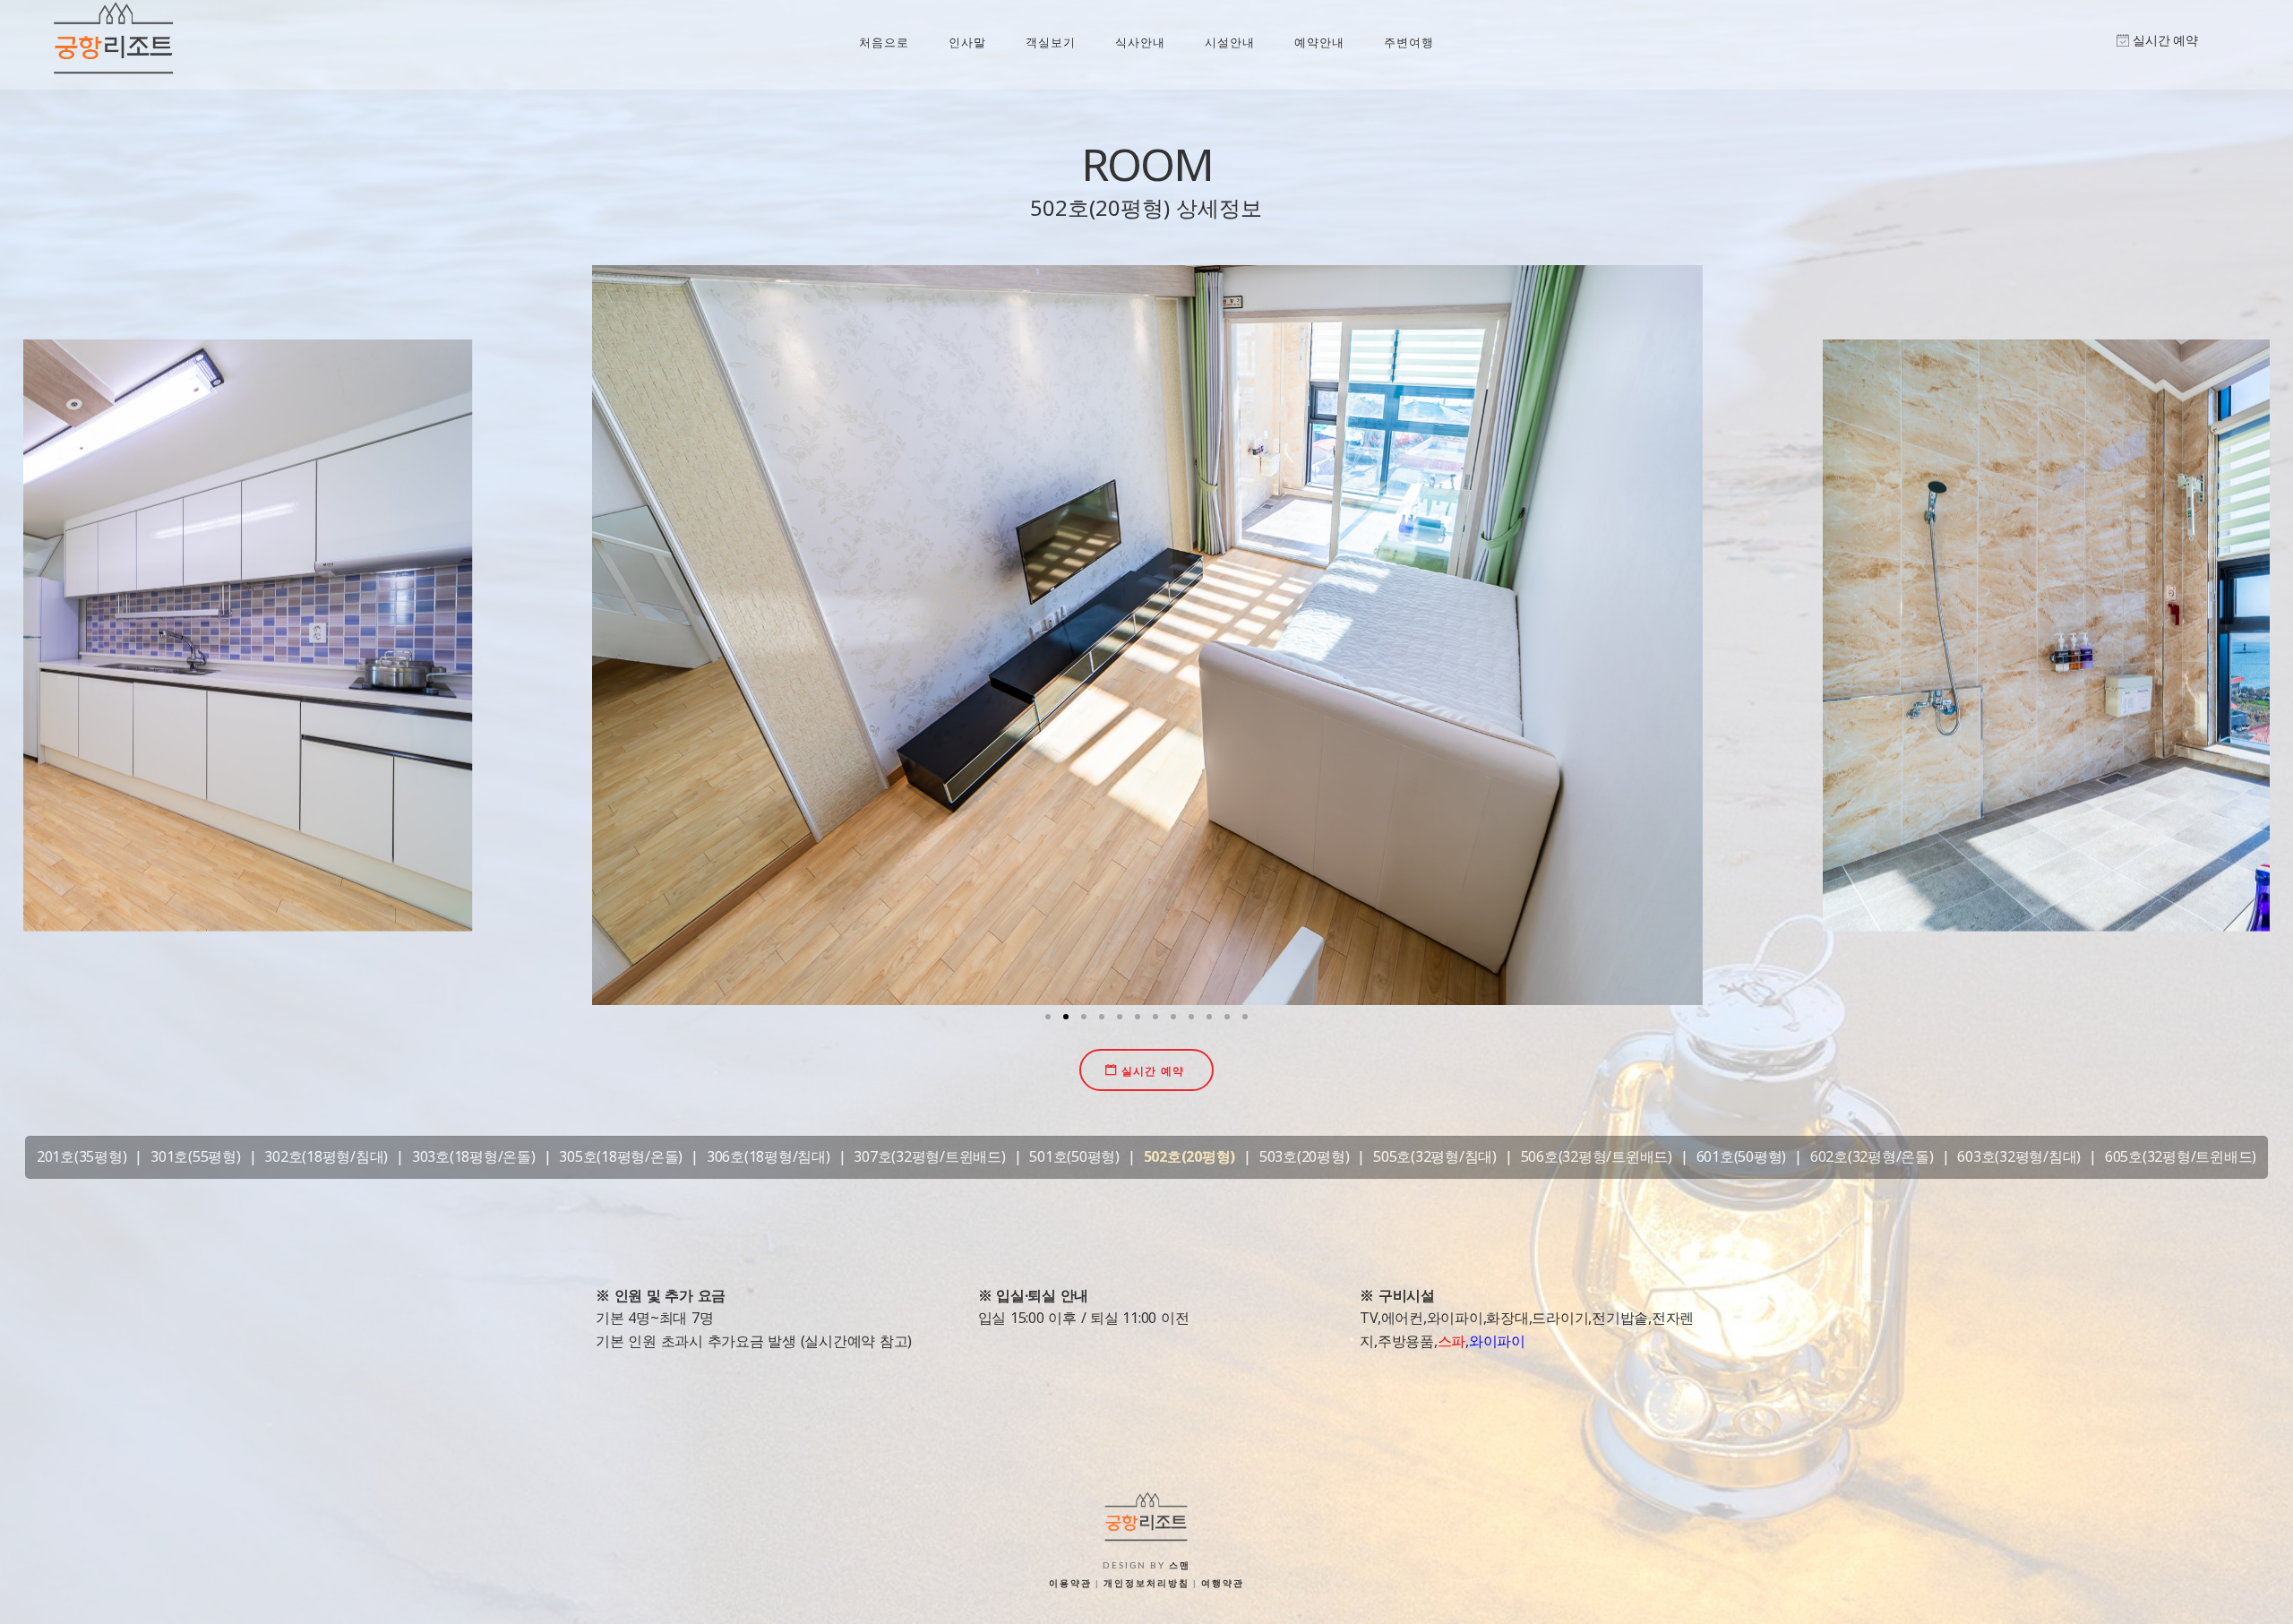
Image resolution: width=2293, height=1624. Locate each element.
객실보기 (1051, 42)
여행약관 (1223, 1584)
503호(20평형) (1305, 1156)
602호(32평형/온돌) (1872, 1156)
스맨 (1180, 1566)
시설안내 (1230, 42)
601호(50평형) (1742, 1156)
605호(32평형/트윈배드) (2181, 1156)
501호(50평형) (1074, 1156)
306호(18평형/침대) (769, 1156)
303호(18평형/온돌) (474, 1156)
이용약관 (1070, 1584)
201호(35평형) (82, 1156)
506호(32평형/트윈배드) (1597, 1156)
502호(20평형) (1190, 1156)
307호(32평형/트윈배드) (929, 1156)
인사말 (967, 42)
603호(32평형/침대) (2019, 1156)
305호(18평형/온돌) (621, 1156)
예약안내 (1319, 42)
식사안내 (1140, 42)
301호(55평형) (196, 1156)
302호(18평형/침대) (326, 1156)
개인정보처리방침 (1146, 1584)
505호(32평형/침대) (1435, 1156)
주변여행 (1409, 42)
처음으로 (884, 42)
